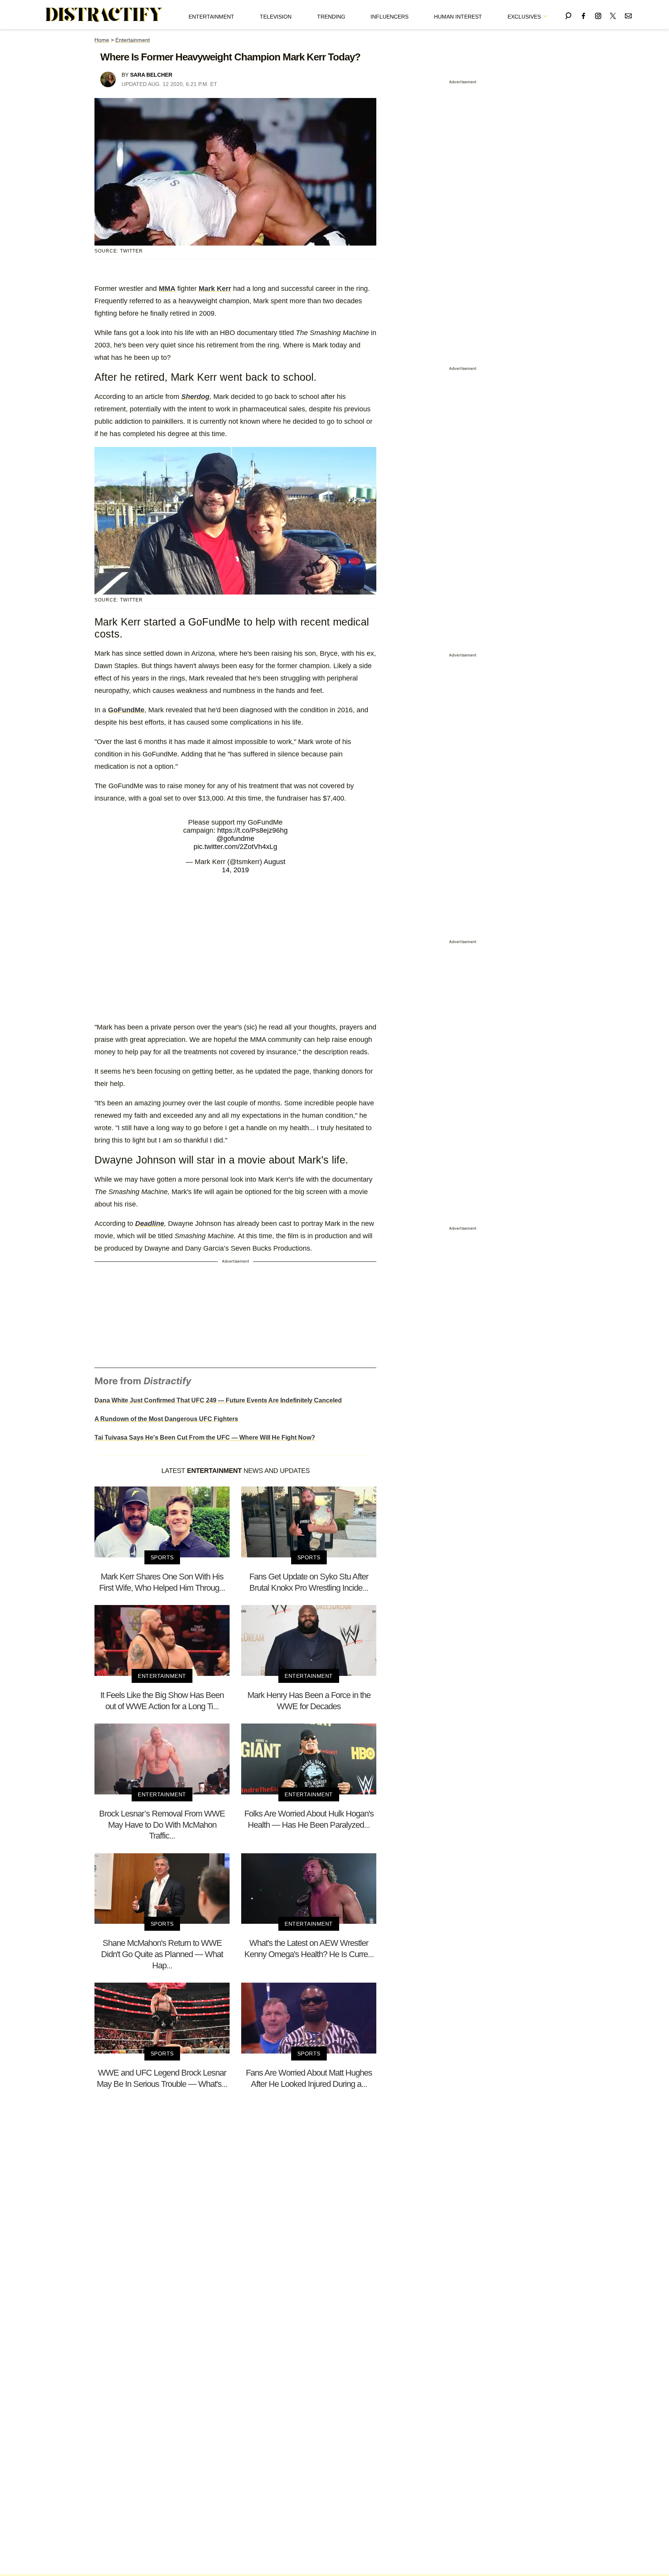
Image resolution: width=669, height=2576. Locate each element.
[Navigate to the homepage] (104, 15)
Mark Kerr (215, 289)
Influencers (389, 17)
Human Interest (458, 17)
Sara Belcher (151, 75)
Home (102, 40)
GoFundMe (126, 710)
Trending (331, 17)
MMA (167, 289)
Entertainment (211, 17)
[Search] (568, 15)
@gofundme (235, 839)
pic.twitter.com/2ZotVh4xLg (235, 847)
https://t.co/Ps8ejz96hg (252, 830)
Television (276, 17)
